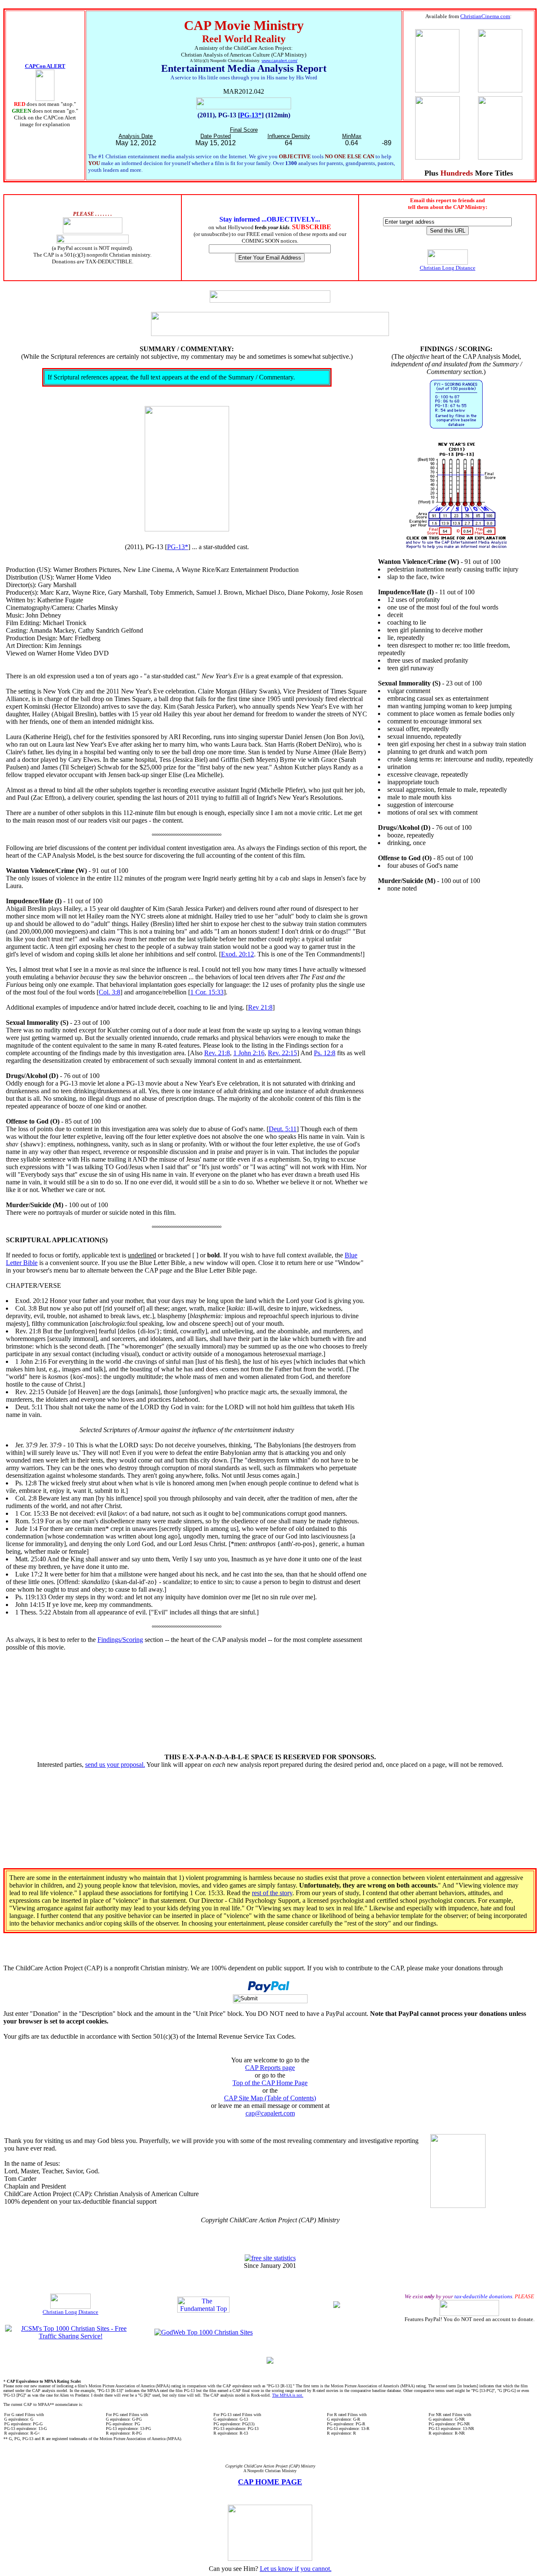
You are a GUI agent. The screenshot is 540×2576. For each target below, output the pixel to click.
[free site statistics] (270, 2258)
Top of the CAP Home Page (270, 2083)
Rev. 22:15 (282, 1053)
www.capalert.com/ (279, 61)
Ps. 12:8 (325, 1053)
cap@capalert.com (270, 2113)
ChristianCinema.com (485, 16)
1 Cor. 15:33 (207, 992)
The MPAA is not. (288, 2395)
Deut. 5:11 (283, 1129)
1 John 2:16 (249, 1053)
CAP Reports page (270, 2068)
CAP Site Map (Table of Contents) (270, 2098)
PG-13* (251, 115)
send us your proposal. (115, 1765)
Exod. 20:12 (238, 954)
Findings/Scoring (120, 1640)
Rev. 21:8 (217, 1053)
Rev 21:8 (260, 1007)
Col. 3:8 (109, 992)
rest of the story (272, 1893)
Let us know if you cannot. (296, 2569)
